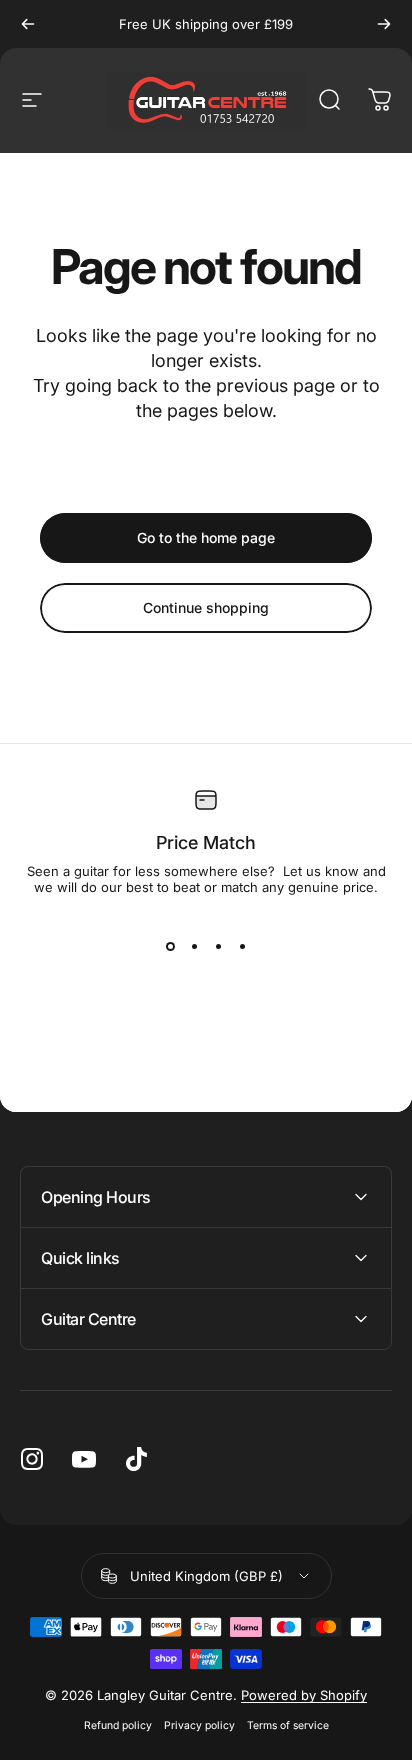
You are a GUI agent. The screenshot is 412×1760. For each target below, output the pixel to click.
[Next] (384, 24)
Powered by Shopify (304, 1695)
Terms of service (288, 1725)
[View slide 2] (194, 947)
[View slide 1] (170, 947)
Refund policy (118, 1725)
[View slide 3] (218, 947)
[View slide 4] (242, 947)
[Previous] (28, 24)
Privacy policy (199, 1725)
